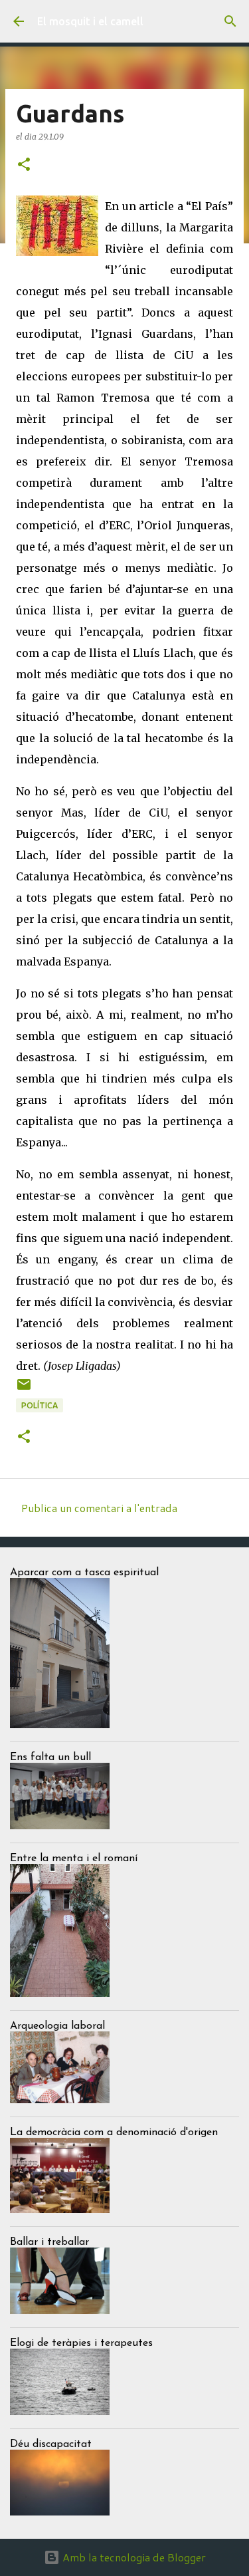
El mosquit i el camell (90, 21)
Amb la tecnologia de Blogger (133, 2557)
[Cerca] (230, 21)
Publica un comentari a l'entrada (99, 1508)
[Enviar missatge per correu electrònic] (24, 1389)
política (40, 1405)
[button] (24, 165)
